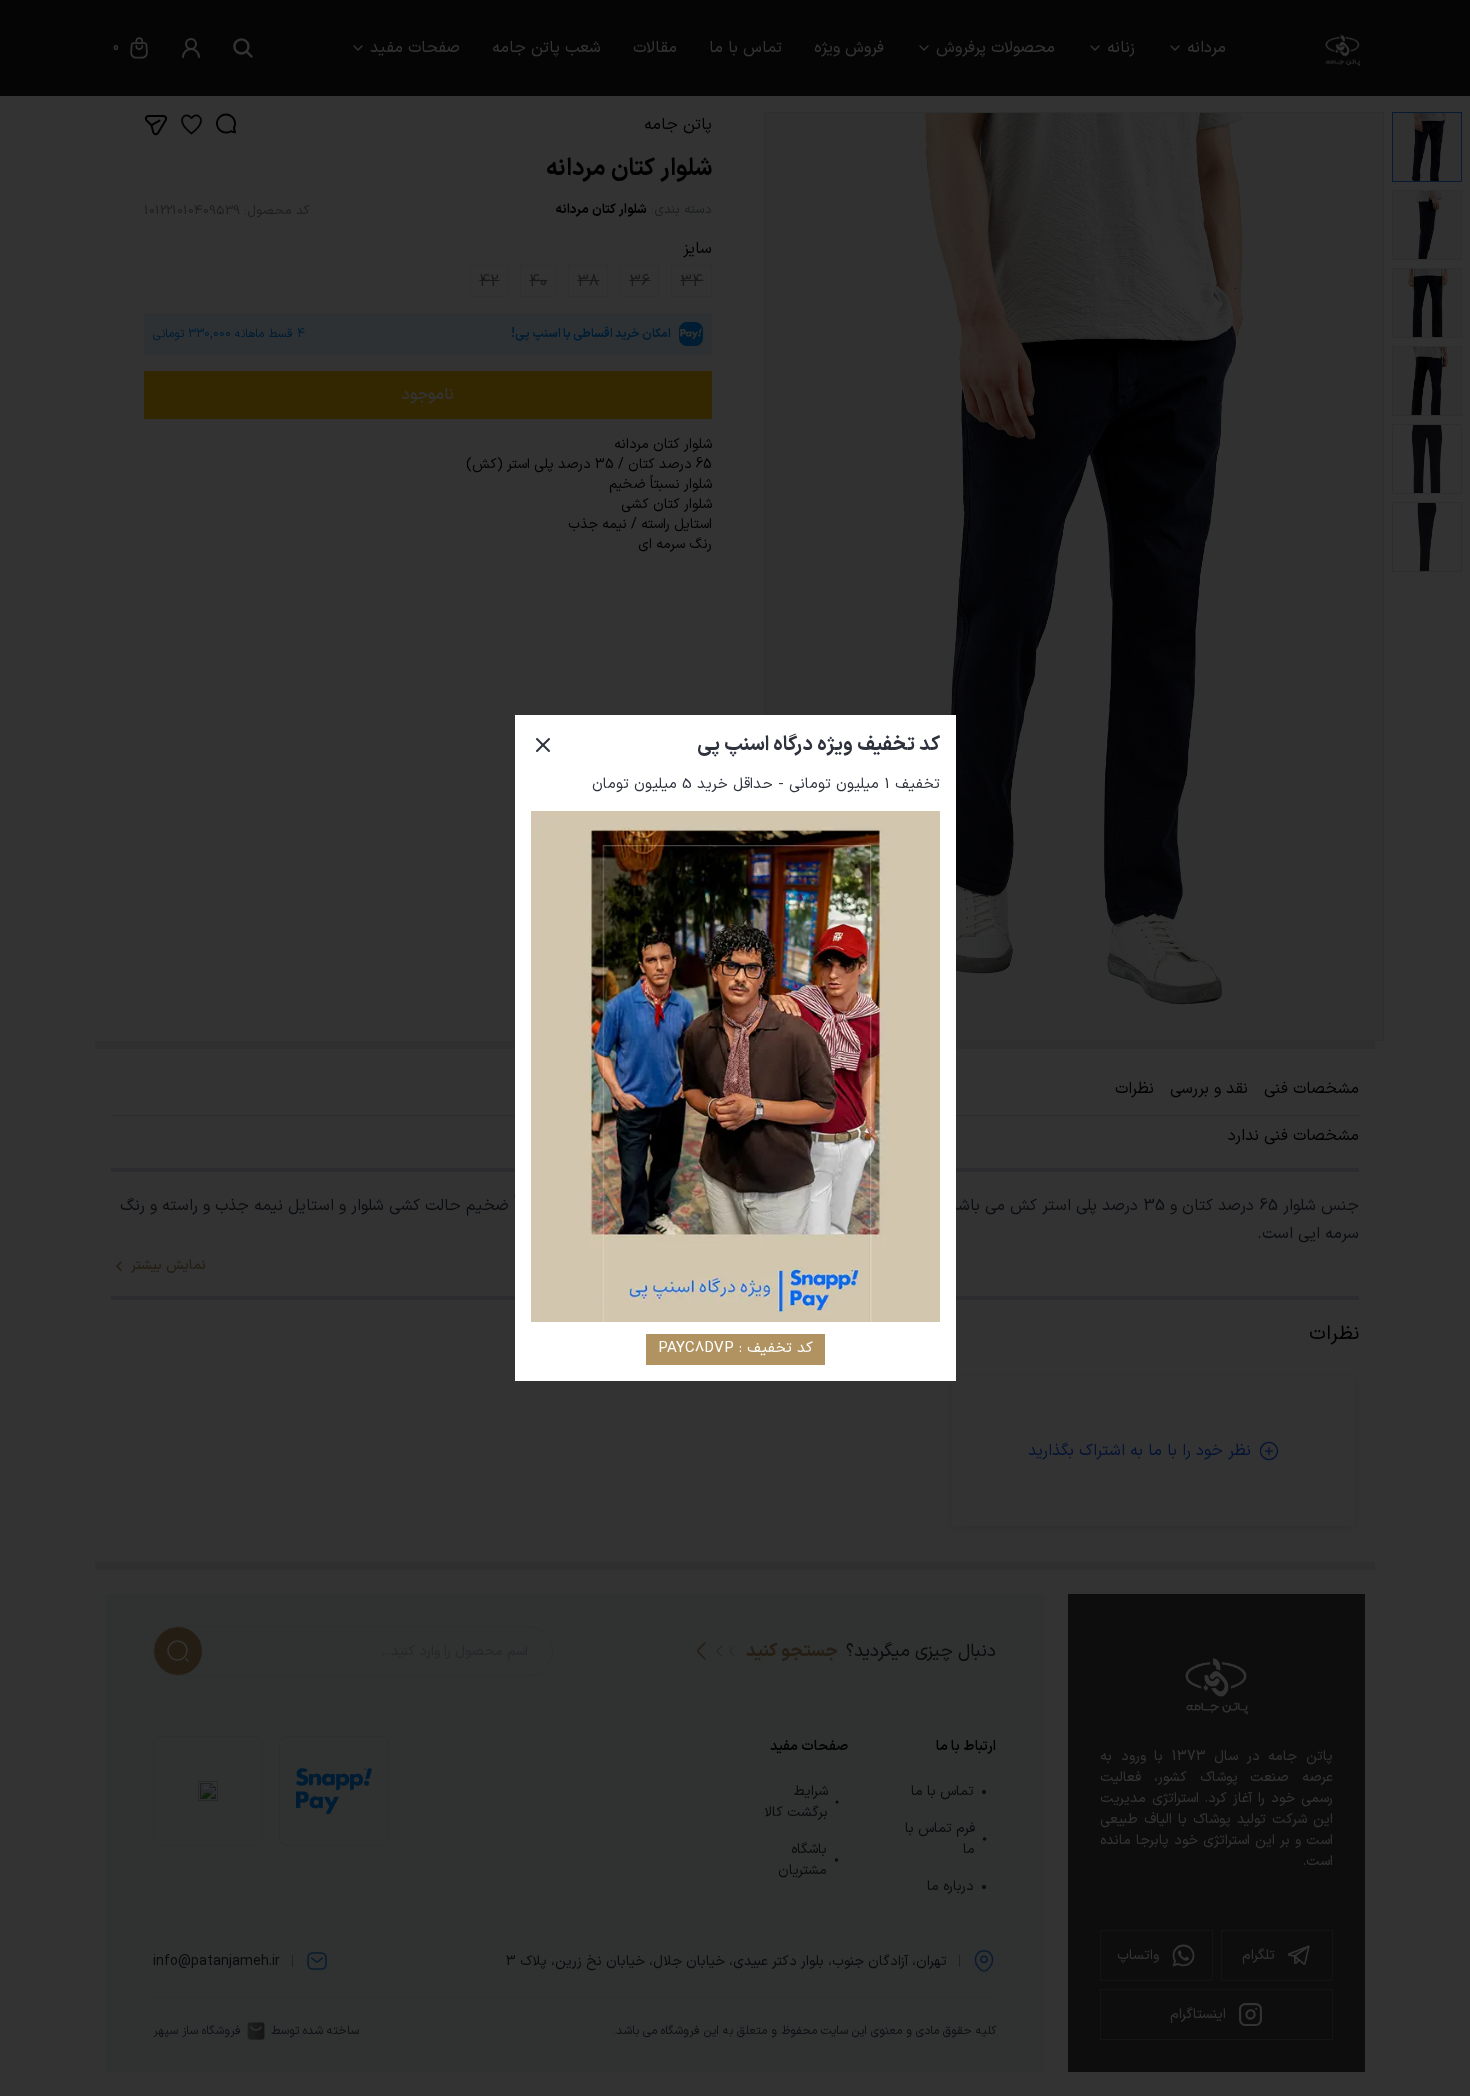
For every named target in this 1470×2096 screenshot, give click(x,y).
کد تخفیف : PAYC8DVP (735, 1348)
